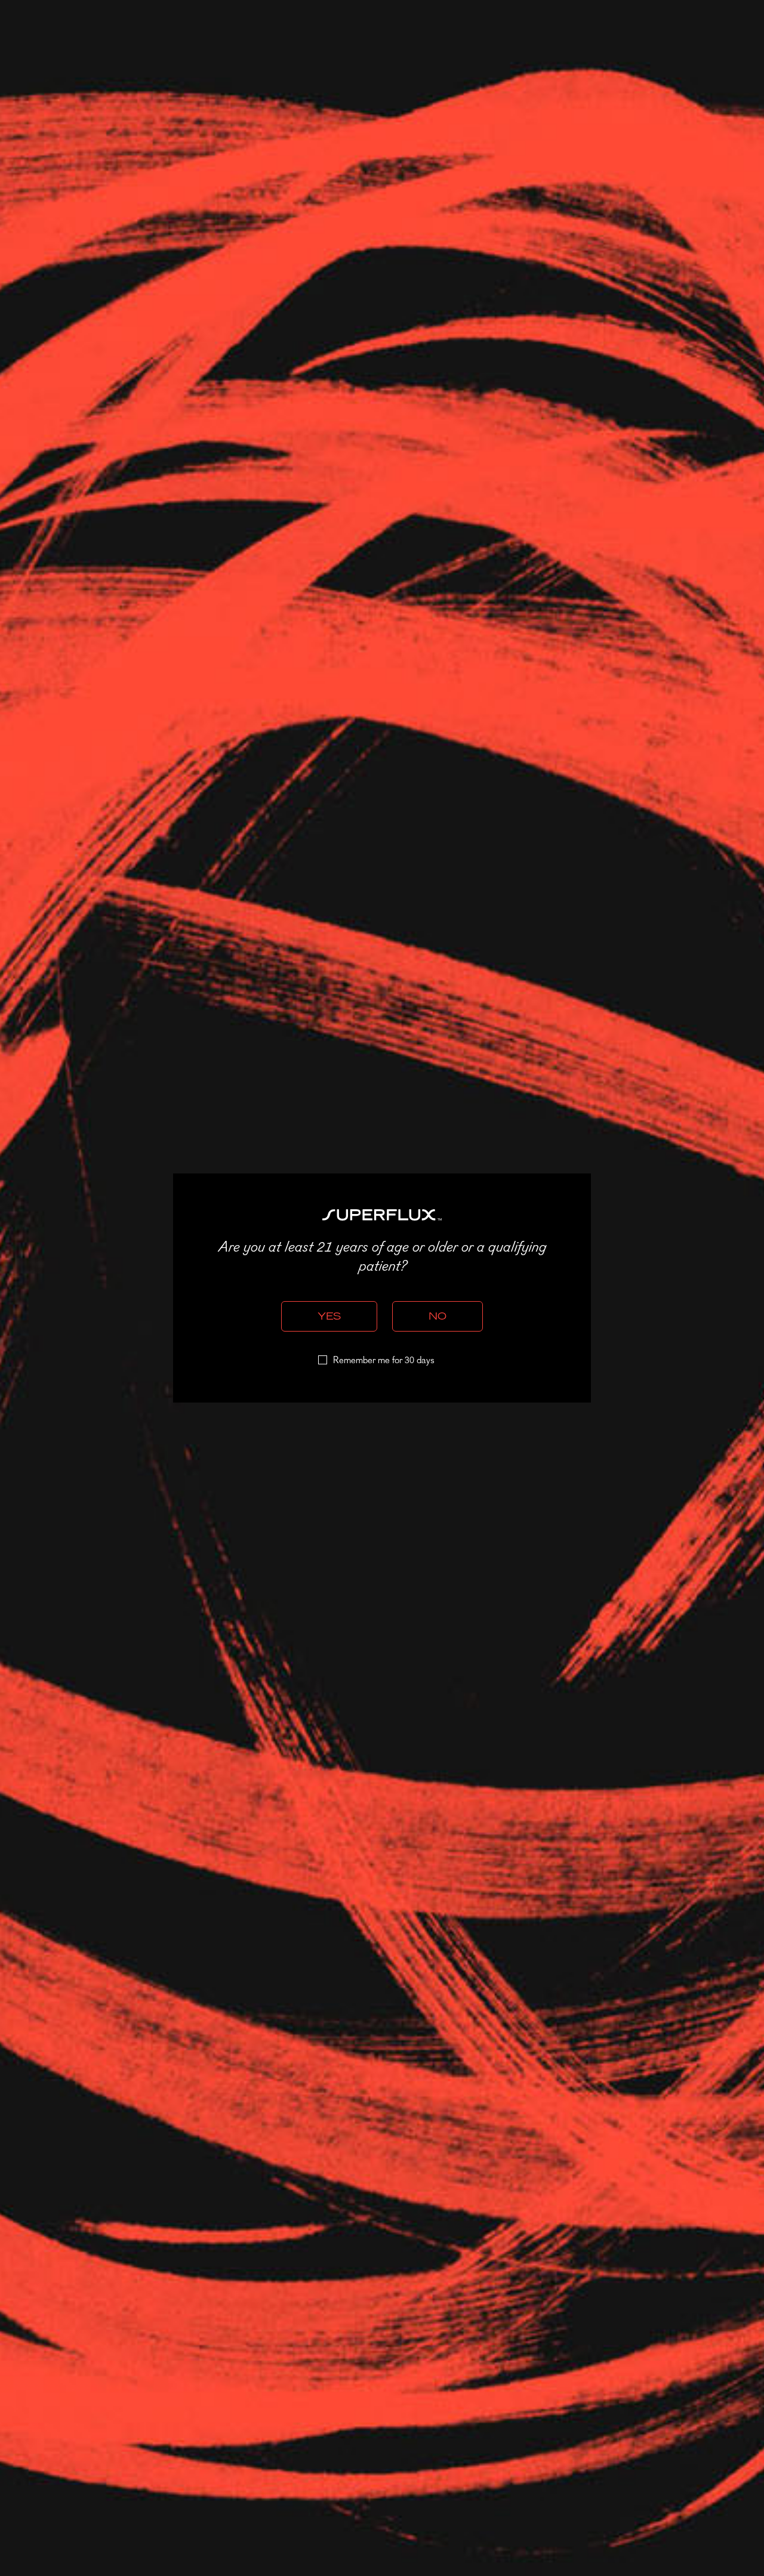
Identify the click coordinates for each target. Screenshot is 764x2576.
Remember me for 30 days (384, 1361)
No (438, 1316)
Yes (329, 1316)
